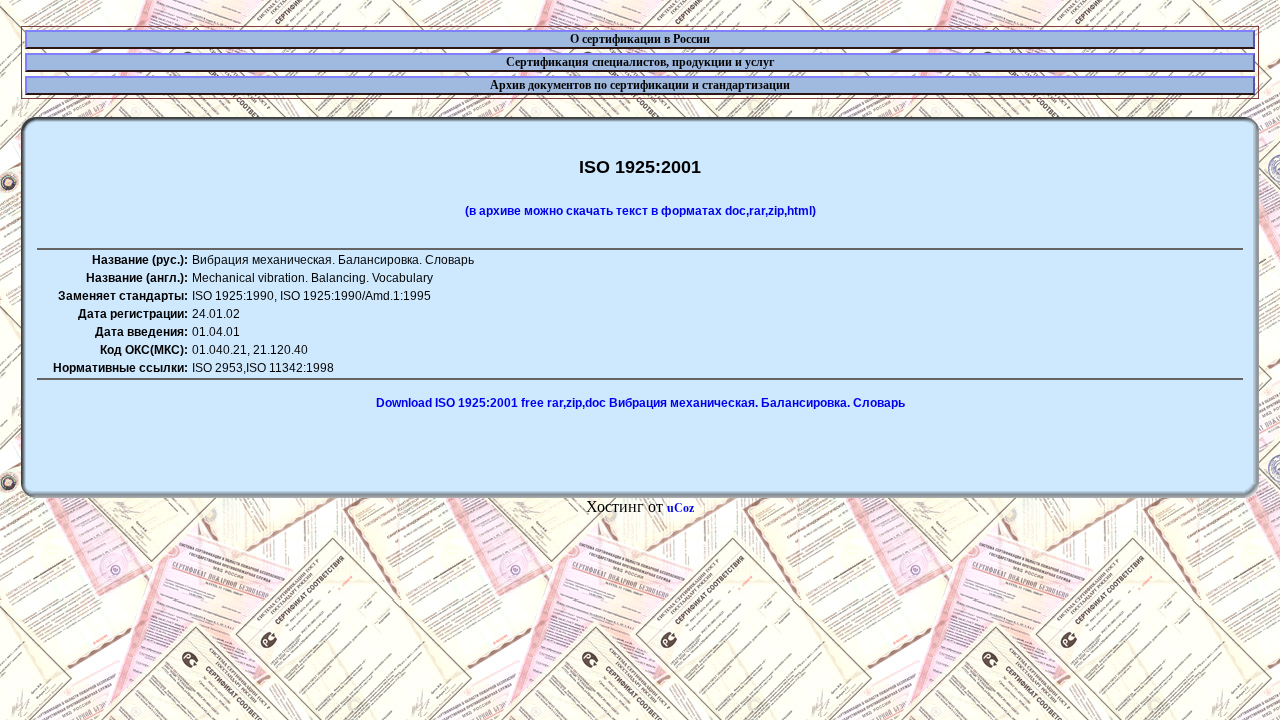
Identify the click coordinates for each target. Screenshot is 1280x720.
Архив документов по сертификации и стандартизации (640, 85)
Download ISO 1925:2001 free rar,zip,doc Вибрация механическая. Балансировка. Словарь (640, 403)
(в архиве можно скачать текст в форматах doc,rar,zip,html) (640, 211)
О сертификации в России (640, 39)
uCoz (680, 508)
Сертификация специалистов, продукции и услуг (640, 62)
